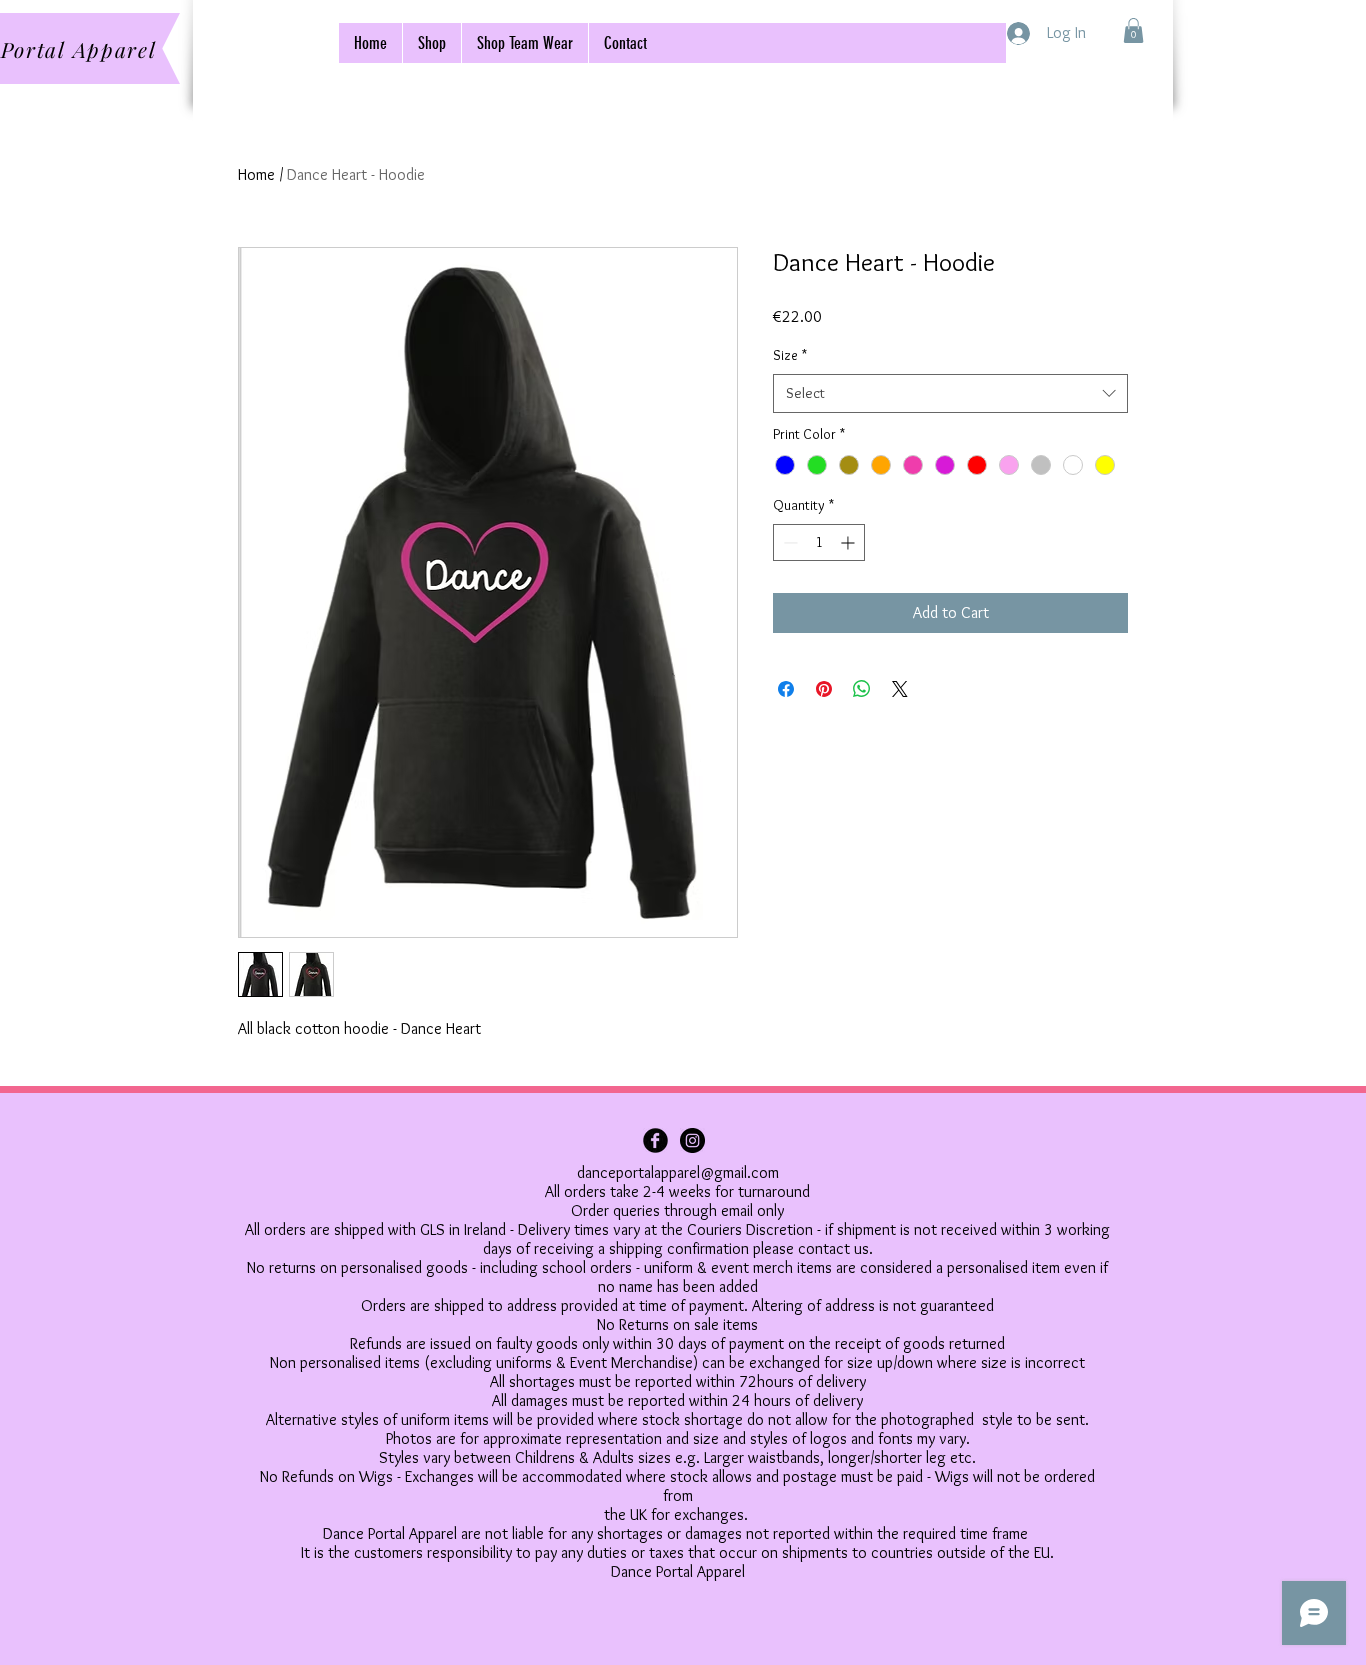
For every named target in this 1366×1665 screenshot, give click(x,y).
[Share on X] (900, 689)
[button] (1133, 30)
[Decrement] (788, 542)
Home (256, 174)
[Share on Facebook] (786, 689)
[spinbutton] (819, 542)
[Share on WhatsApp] (862, 689)
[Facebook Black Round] (655, 1140)
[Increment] (849, 542)
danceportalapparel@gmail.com (678, 1172)
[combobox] (950, 393)
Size (790, 355)
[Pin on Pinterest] (824, 689)
